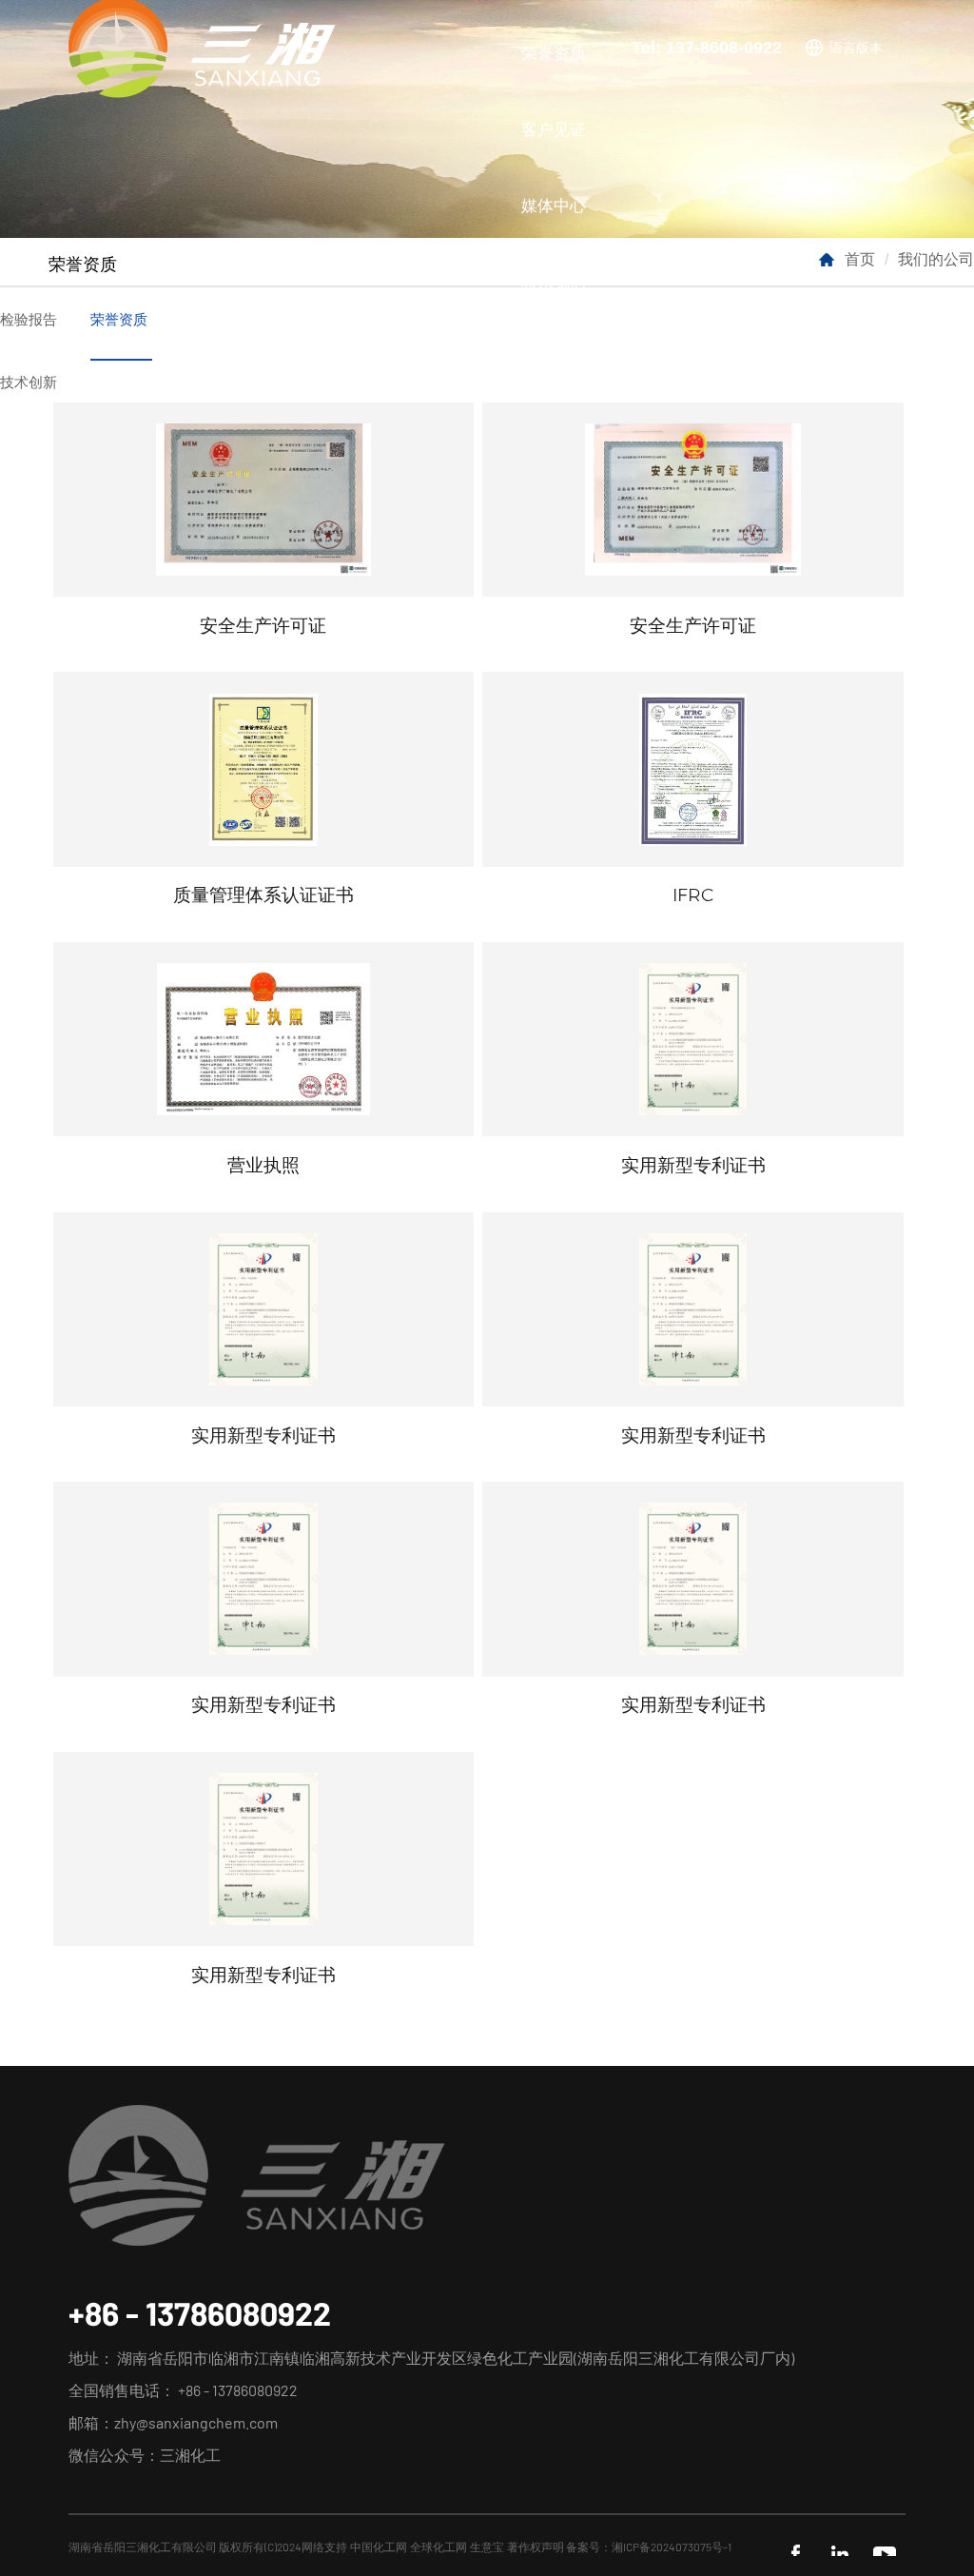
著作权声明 (536, 2547)
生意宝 (487, 2547)
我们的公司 (936, 258)
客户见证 (554, 128)
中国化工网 (379, 2547)
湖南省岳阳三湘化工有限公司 (143, 2547)
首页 (860, 258)
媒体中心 (554, 205)
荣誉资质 (554, 52)
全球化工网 (438, 2547)
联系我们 (554, 281)
